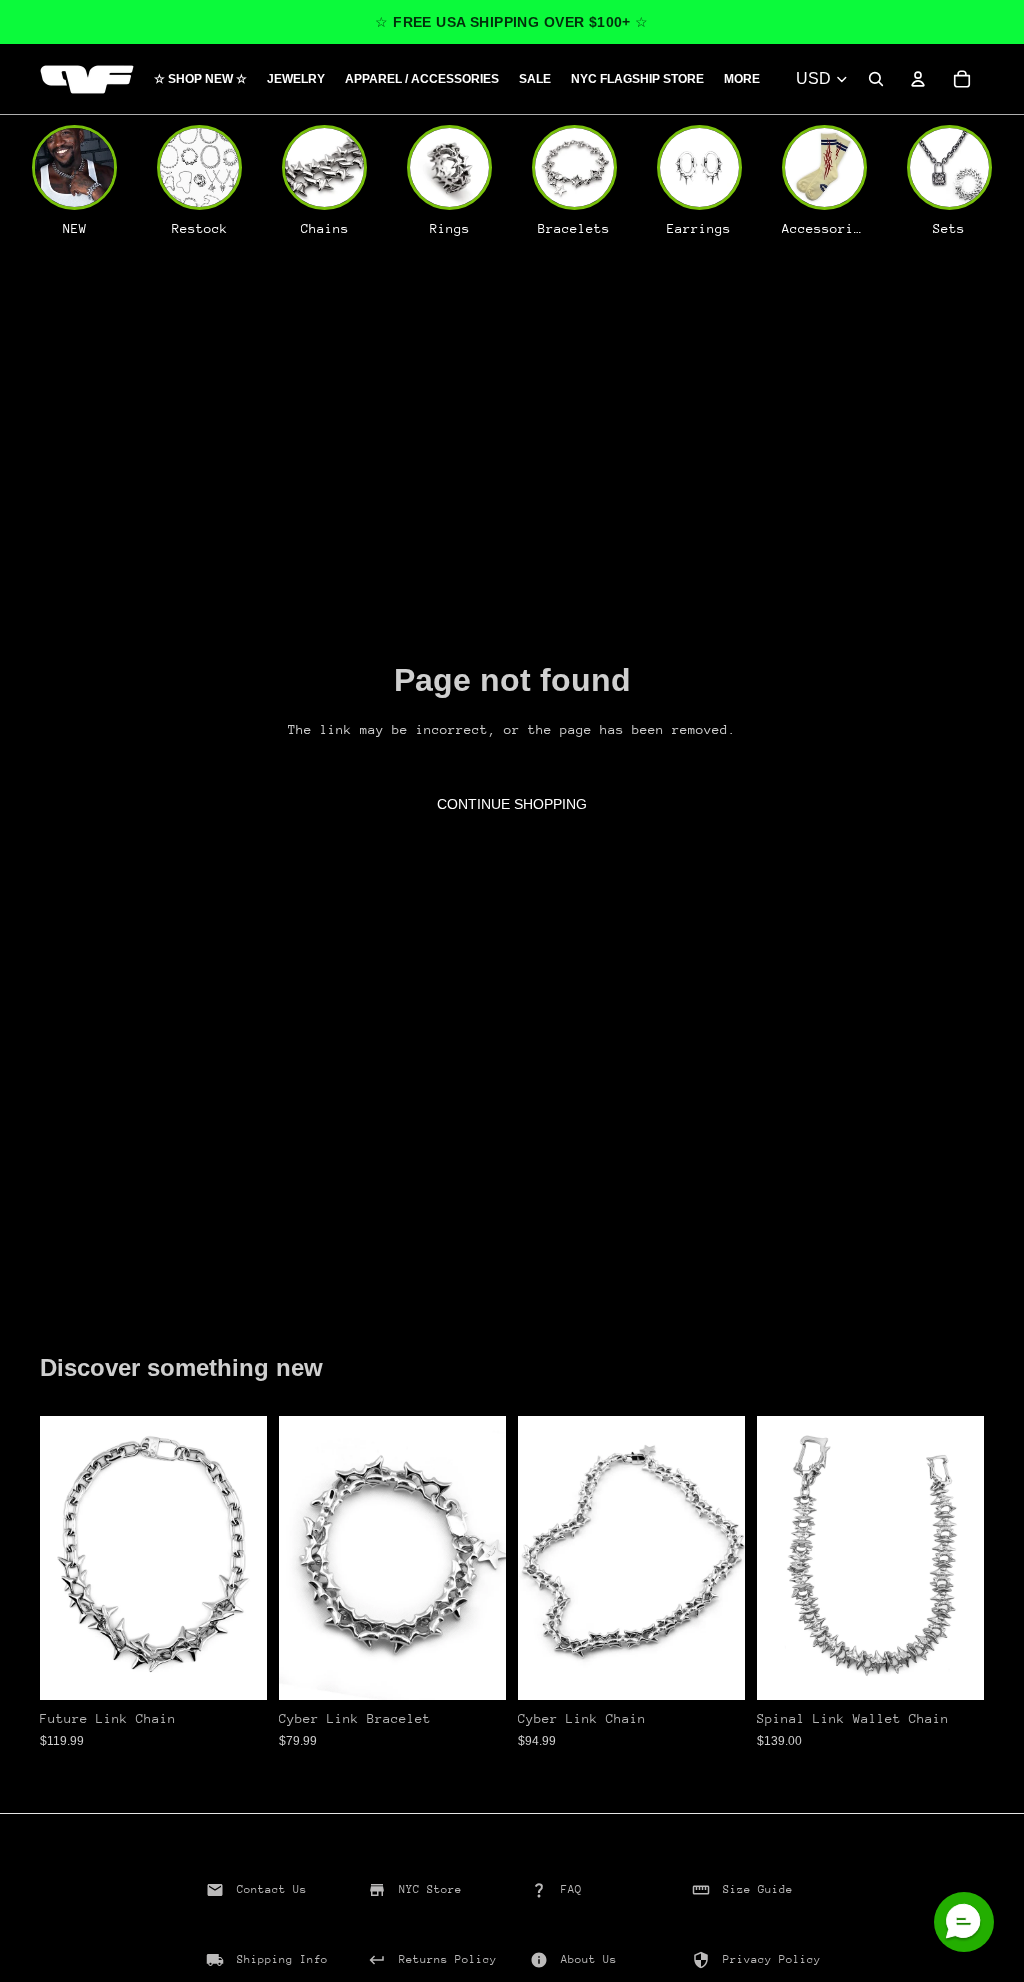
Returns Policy (448, 1959)
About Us (589, 1959)
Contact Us (272, 1889)
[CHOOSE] (236, 1669)
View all (95, 1317)
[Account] (918, 79)
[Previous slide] (62, 1558)
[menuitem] (742, 79)
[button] (964, 1922)
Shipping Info (282, 1959)
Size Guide (758, 1889)
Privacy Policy (772, 1959)
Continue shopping (512, 804)
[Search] (876, 79)
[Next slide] (245, 1558)
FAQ (571, 1889)
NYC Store (430, 1889)
